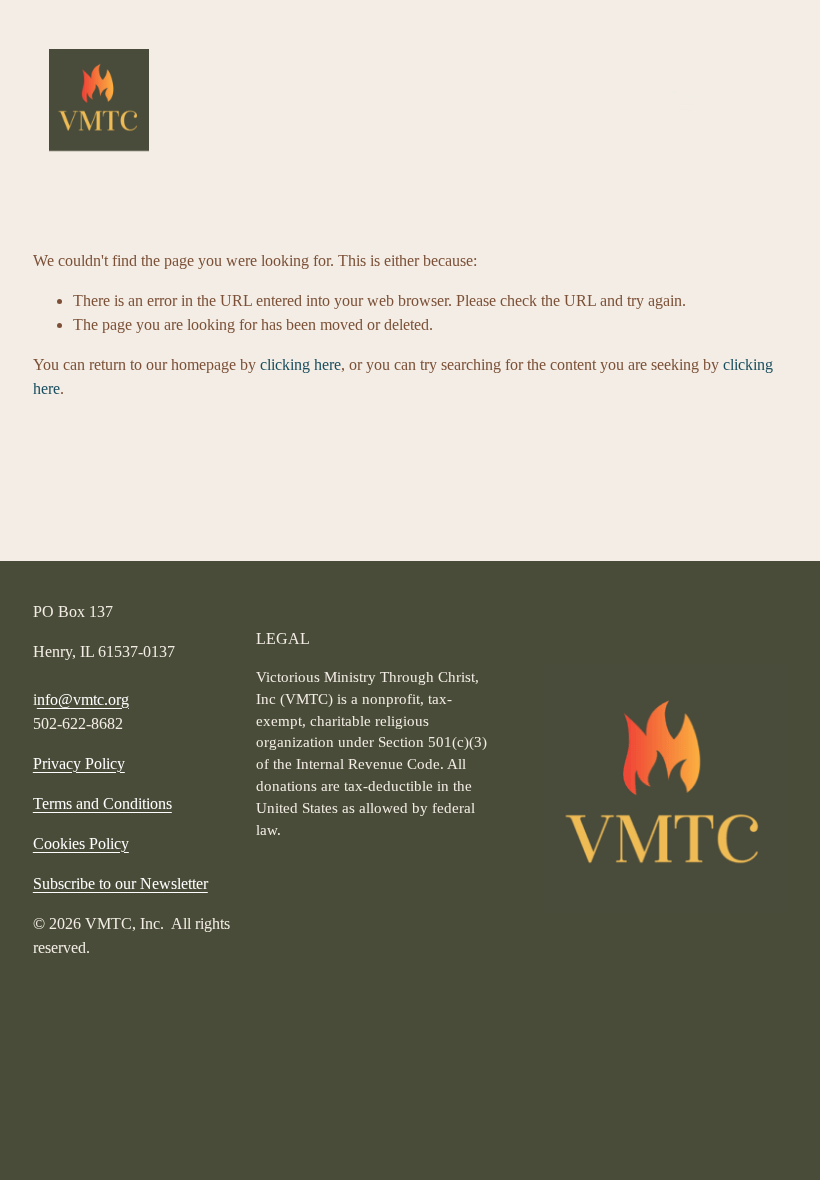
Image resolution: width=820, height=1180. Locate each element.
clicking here (300, 364)
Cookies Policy (81, 843)
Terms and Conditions (102, 803)
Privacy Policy (79, 763)
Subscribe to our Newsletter (120, 883)
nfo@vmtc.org (83, 699)
